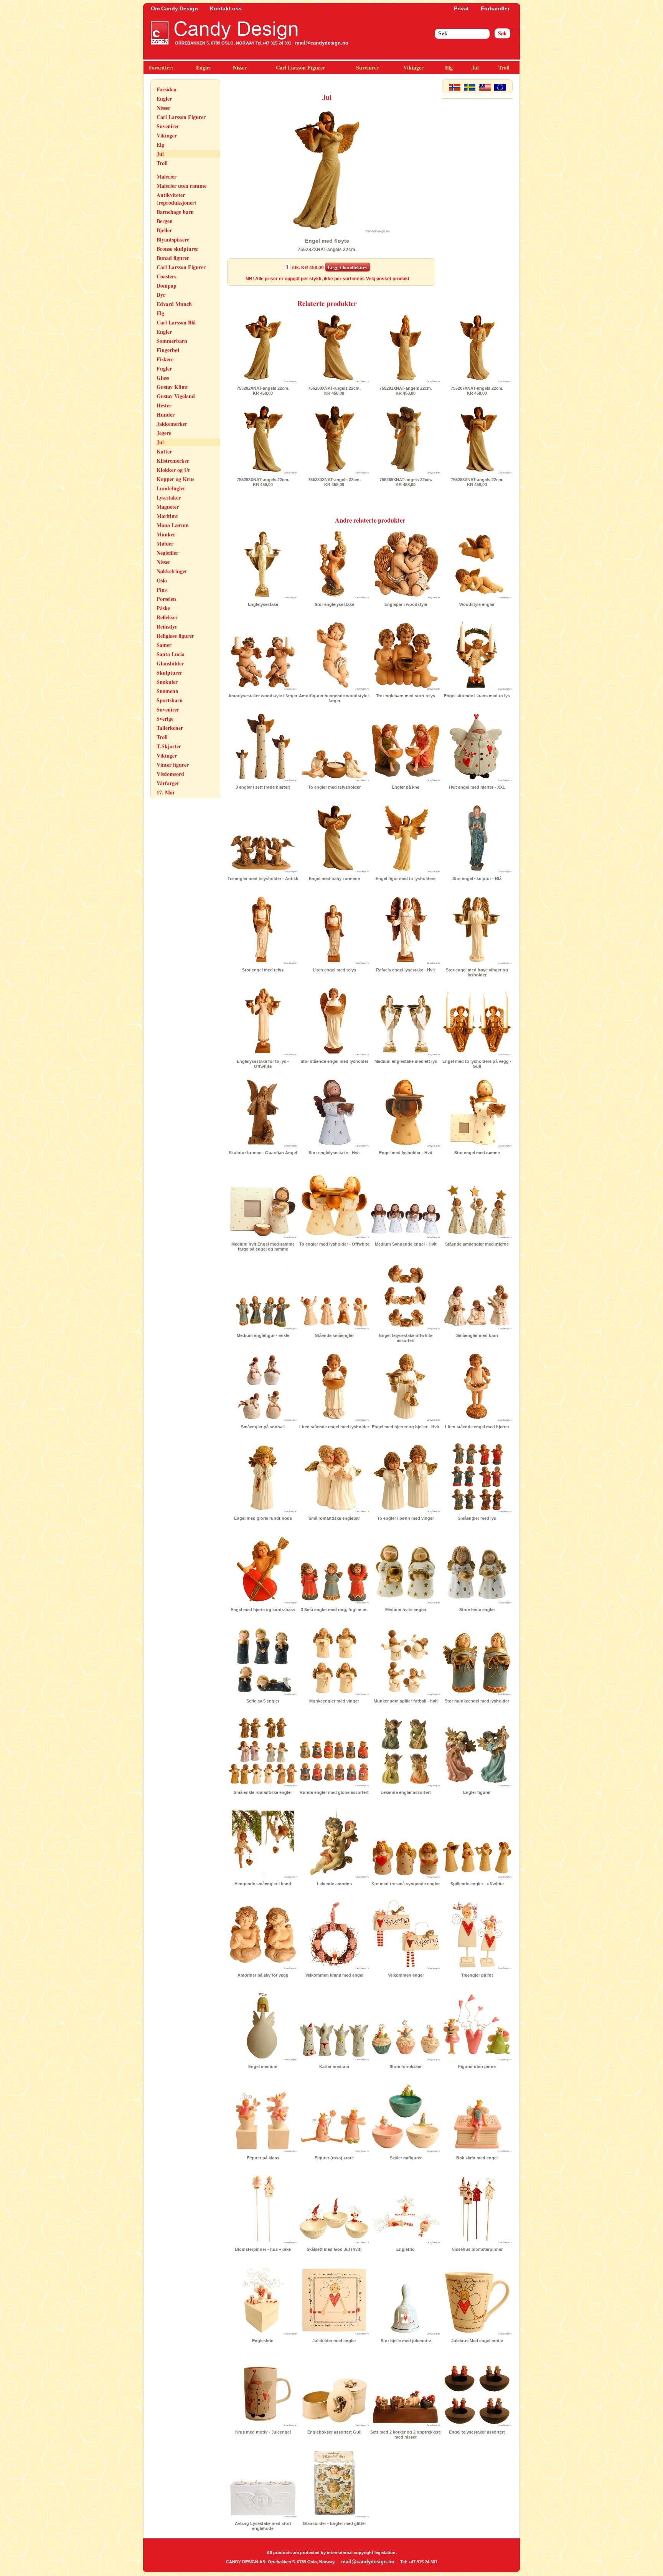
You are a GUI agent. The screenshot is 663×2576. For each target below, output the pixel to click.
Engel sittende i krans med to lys (477, 696)
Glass (163, 378)
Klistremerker (173, 461)
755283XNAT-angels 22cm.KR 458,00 (263, 482)
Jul (475, 67)
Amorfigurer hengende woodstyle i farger (334, 698)
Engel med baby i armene (334, 879)
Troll (504, 67)
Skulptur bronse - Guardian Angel (263, 1153)
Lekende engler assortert (406, 1792)
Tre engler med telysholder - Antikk (263, 879)
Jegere (164, 433)
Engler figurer (477, 1792)
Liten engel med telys (334, 970)
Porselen (166, 599)
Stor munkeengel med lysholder (477, 1701)
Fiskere (165, 359)
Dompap (167, 285)
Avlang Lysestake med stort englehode (263, 2526)
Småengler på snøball (263, 1427)
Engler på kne (406, 787)
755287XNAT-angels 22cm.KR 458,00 (477, 391)
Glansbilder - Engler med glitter (334, 2523)
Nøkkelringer (172, 571)
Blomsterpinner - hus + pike (263, 2249)
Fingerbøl (168, 350)
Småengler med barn (477, 1335)
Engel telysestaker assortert (477, 2432)
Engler (204, 67)
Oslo (162, 580)
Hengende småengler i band (263, 1884)
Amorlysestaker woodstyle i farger (263, 696)
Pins (162, 590)
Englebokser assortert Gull (334, 2432)
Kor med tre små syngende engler (406, 1884)
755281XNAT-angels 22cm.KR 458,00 (406, 391)
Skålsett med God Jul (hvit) (334, 2249)
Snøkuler (167, 682)
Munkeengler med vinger (334, 1701)
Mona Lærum (173, 525)
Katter (164, 451)
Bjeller (164, 230)
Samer (164, 645)
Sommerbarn (172, 341)
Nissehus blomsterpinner (477, 2249)
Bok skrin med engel (477, 2158)
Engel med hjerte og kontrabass (263, 1610)
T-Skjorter (169, 746)
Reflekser (167, 617)
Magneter (168, 507)
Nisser (240, 67)
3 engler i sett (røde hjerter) (263, 787)
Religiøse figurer (175, 636)
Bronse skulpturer (177, 249)
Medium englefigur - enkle (263, 1335)
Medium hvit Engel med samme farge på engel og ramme (263, 1247)
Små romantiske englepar (334, 1518)
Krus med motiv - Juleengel (263, 2432)
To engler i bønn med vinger (406, 1518)
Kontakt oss (226, 8)
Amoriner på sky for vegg (263, 1975)
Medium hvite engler (406, 1610)
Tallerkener (170, 728)
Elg (449, 67)
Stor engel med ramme (477, 1153)
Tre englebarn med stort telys (406, 696)
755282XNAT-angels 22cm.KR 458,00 (263, 391)
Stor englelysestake (334, 604)
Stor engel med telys (263, 970)
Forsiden (167, 89)
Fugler (164, 368)
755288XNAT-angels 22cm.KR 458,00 (477, 482)
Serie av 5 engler (263, 1701)
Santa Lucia (171, 654)
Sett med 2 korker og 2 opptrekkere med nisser (406, 2435)
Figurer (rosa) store (334, 2158)
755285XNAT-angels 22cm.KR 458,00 (406, 482)
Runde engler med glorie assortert (334, 1792)
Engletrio (406, 2249)
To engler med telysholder (334, 787)
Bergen (165, 221)
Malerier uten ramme (181, 186)
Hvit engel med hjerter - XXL (477, 787)
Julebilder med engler (334, 2341)
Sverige (165, 719)
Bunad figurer (173, 258)
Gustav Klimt (172, 387)
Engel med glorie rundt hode (263, 1518)
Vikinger (413, 67)
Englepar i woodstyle (406, 604)
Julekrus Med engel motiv (477, 2341)
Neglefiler (167, 553)
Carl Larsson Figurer (300, 67)
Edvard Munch (174, 304)
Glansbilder (170, 663)
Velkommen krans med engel (334, 1975)
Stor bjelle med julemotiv (406, 2341)
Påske (163, 608)
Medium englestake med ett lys (406, 1061)
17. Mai (165, 792)
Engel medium (263, 2066)
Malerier (167, 176)
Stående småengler (334, 1335)
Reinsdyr (167, 626)
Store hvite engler (477, 1610)
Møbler (165, 543)
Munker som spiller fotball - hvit (406, 1701)
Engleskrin (263, 2341)
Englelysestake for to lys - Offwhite (263, 1064)
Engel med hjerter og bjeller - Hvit (406, 1427)
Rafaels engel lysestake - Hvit (406, 970)
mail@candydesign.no (322, 43)
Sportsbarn (170, 700)
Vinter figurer (173, 765)
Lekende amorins (334, 1884)
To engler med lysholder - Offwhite (334, 1244)
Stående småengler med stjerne (477, 1244)
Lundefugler (171, 488)
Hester (164, 405)
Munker (166, 534)
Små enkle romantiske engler (263, 1792)
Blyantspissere (173, 239)
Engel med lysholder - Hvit (406, 1153)
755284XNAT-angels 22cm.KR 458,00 (334, 482)
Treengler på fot (477, 1975)
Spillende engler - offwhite (477, 1884)
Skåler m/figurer (406, 2158)
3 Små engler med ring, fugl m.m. (334, 1610)
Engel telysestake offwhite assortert (406, 1338)
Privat (461, 8)
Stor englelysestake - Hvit (334, 1153)
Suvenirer (367, 67)
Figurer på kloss (263, 2158)
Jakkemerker (172, 424)
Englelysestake (263, 604)
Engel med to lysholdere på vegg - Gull (477, 1064)
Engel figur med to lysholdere (406, 879)
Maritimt (167, 516)
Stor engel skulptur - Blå (477, 879)
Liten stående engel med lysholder (334, 1427)
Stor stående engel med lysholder (334, 1061)
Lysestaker (169, 497)
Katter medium (334, 2066)
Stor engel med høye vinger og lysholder (477, 972)
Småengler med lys (477, 1518)
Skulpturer (169, 673)
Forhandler (495, 8)
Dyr (161, 295)
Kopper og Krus (175, 479)
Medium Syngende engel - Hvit (406, 1244)
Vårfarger (168, 783)
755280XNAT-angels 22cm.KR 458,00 (334, 391)
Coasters (166, 276)
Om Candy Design (174, 8)
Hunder (166, 414)
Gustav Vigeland (176, 396)
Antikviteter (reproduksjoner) (176, 199)
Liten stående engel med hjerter (477, 1427)
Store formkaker (406, 2066)
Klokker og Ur (173, 470)
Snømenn (167, 691)
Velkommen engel (406, 1975)
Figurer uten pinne (477, 2066)
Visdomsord (170, 774)
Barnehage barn (175, 212)
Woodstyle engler (477, 604)
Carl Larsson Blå (176, 322)
